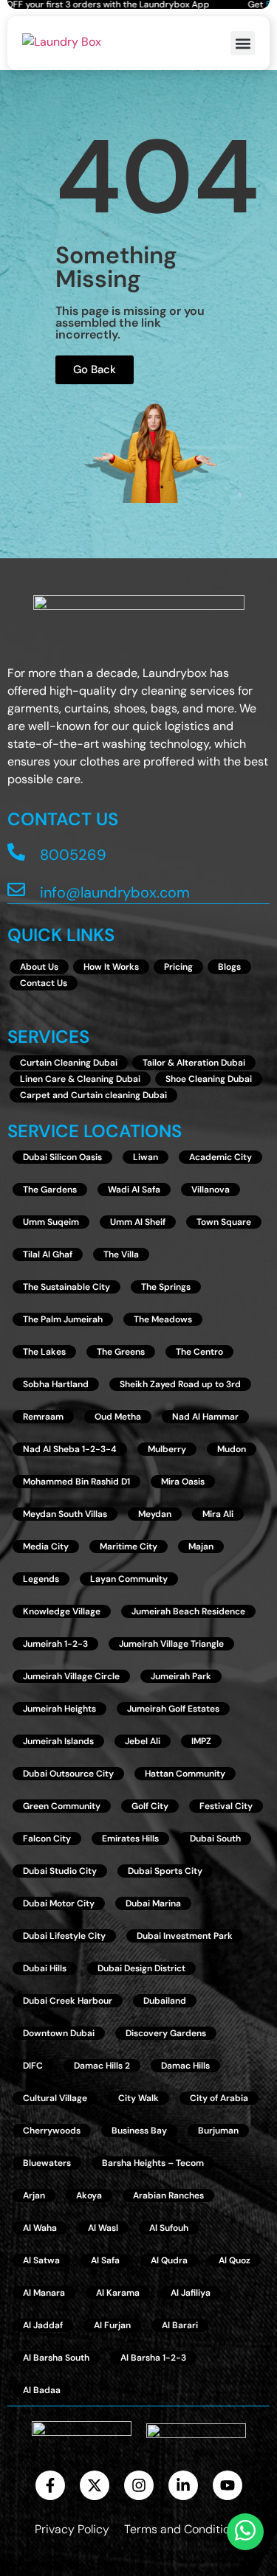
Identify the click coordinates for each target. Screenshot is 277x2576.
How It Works (111, 967)
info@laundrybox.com (115, 892)
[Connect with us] (62, 43)
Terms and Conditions (183, 2529)
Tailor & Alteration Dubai (194, 1063)
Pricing (178, 967)
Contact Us (44, 983)
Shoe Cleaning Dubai (209, 1079)
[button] (243, 43)
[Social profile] (50, 2485)
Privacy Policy (72, 2529)
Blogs (229, 967)
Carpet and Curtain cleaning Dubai (93, 1095)
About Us (39, 967)
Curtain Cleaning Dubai (69, 1063)
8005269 (73, 855)
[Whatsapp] (245, 2532)
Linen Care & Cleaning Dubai (80, 1079)
